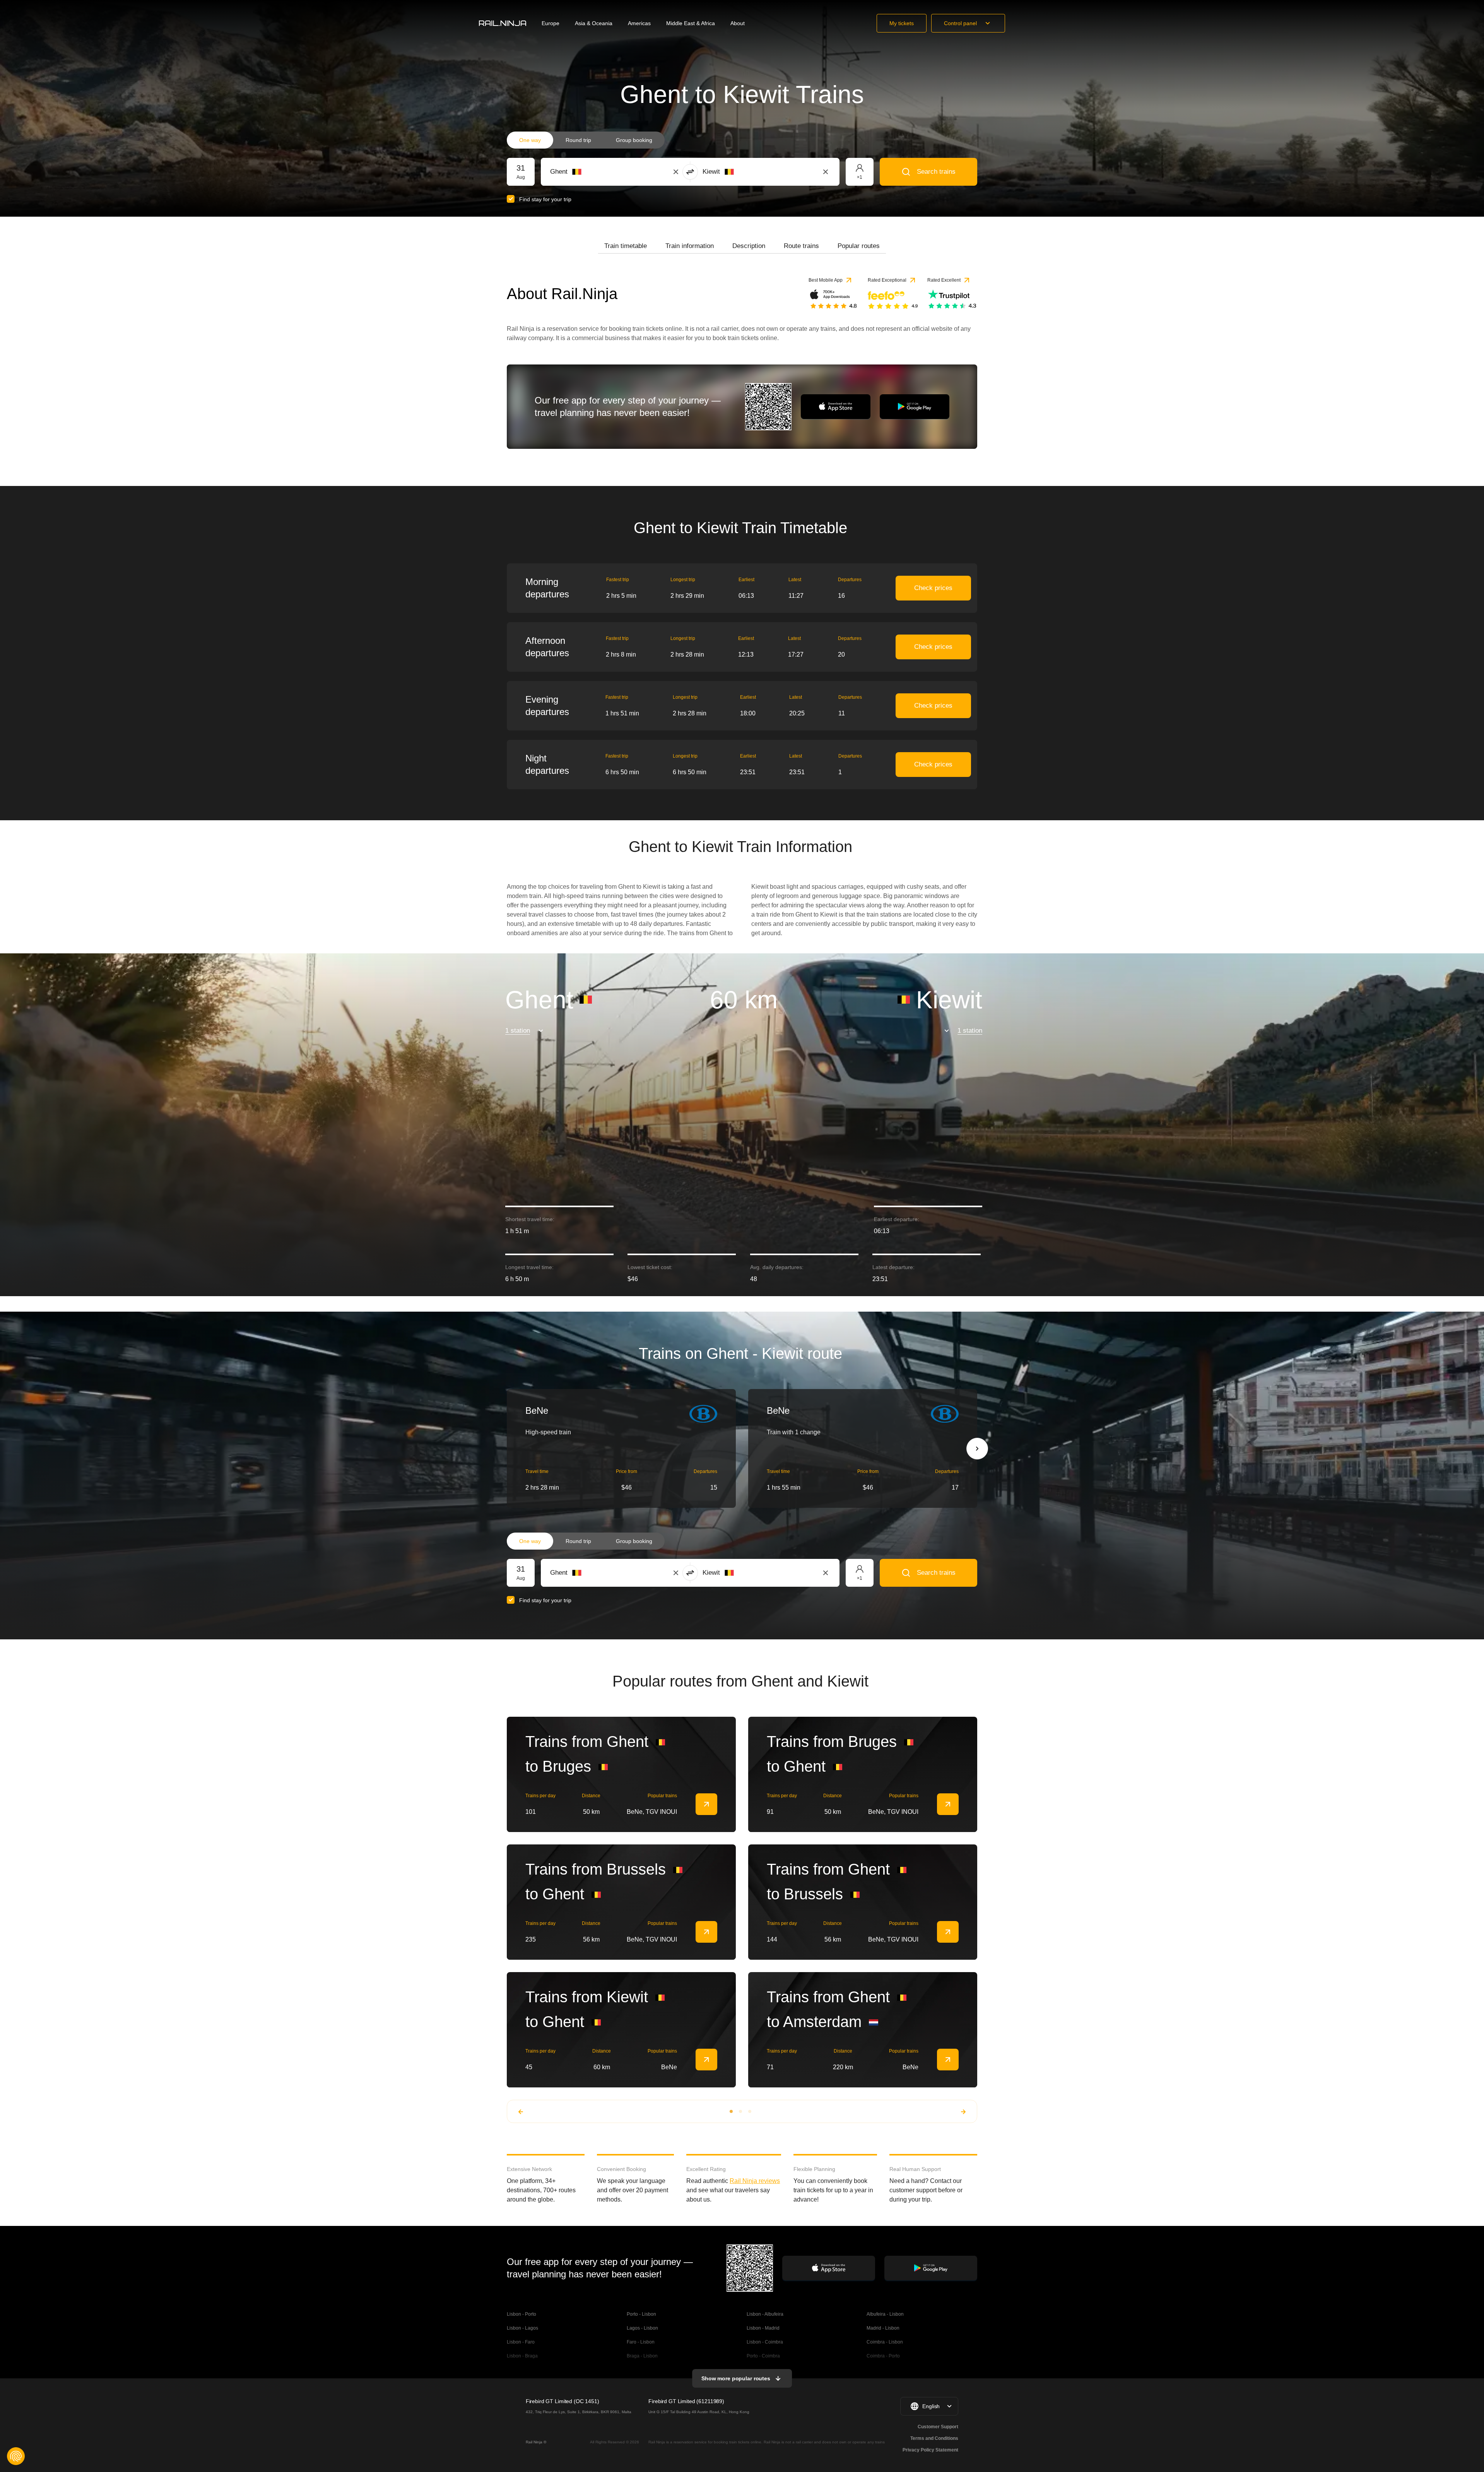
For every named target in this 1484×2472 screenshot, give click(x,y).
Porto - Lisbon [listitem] (641, 2314)
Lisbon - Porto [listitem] (521, 2314)
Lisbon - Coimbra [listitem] (765, 2342)
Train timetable (626, 246)
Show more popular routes (736, 2378)
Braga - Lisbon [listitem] (642, 2356)
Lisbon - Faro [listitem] (521, 2342)
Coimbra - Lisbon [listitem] (885, 2342)
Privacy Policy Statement (930, 2450)
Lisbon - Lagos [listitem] (522, 2328)
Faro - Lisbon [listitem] (641, 2342)
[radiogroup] (586, 140)
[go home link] (503, 23)
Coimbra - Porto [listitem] (883, 2356)
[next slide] (977, 1449)
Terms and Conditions (934, 2438)
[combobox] (593, 172)
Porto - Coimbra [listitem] (763, 2356)
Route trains (801, 246)
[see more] (706, 1804)
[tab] (626, 246)
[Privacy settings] (16, 2456)
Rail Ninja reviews (755, 2181)
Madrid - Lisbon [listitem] (883, 2328)
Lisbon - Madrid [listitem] (763, 2328)
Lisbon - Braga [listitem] (522, 2356)
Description (749, 246)
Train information (690, 246)
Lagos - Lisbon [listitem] (642, 2328)
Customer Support (938, 2427)
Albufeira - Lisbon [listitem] (885, 2314)
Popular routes (859, 246)
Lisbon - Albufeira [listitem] (765, 2314)
